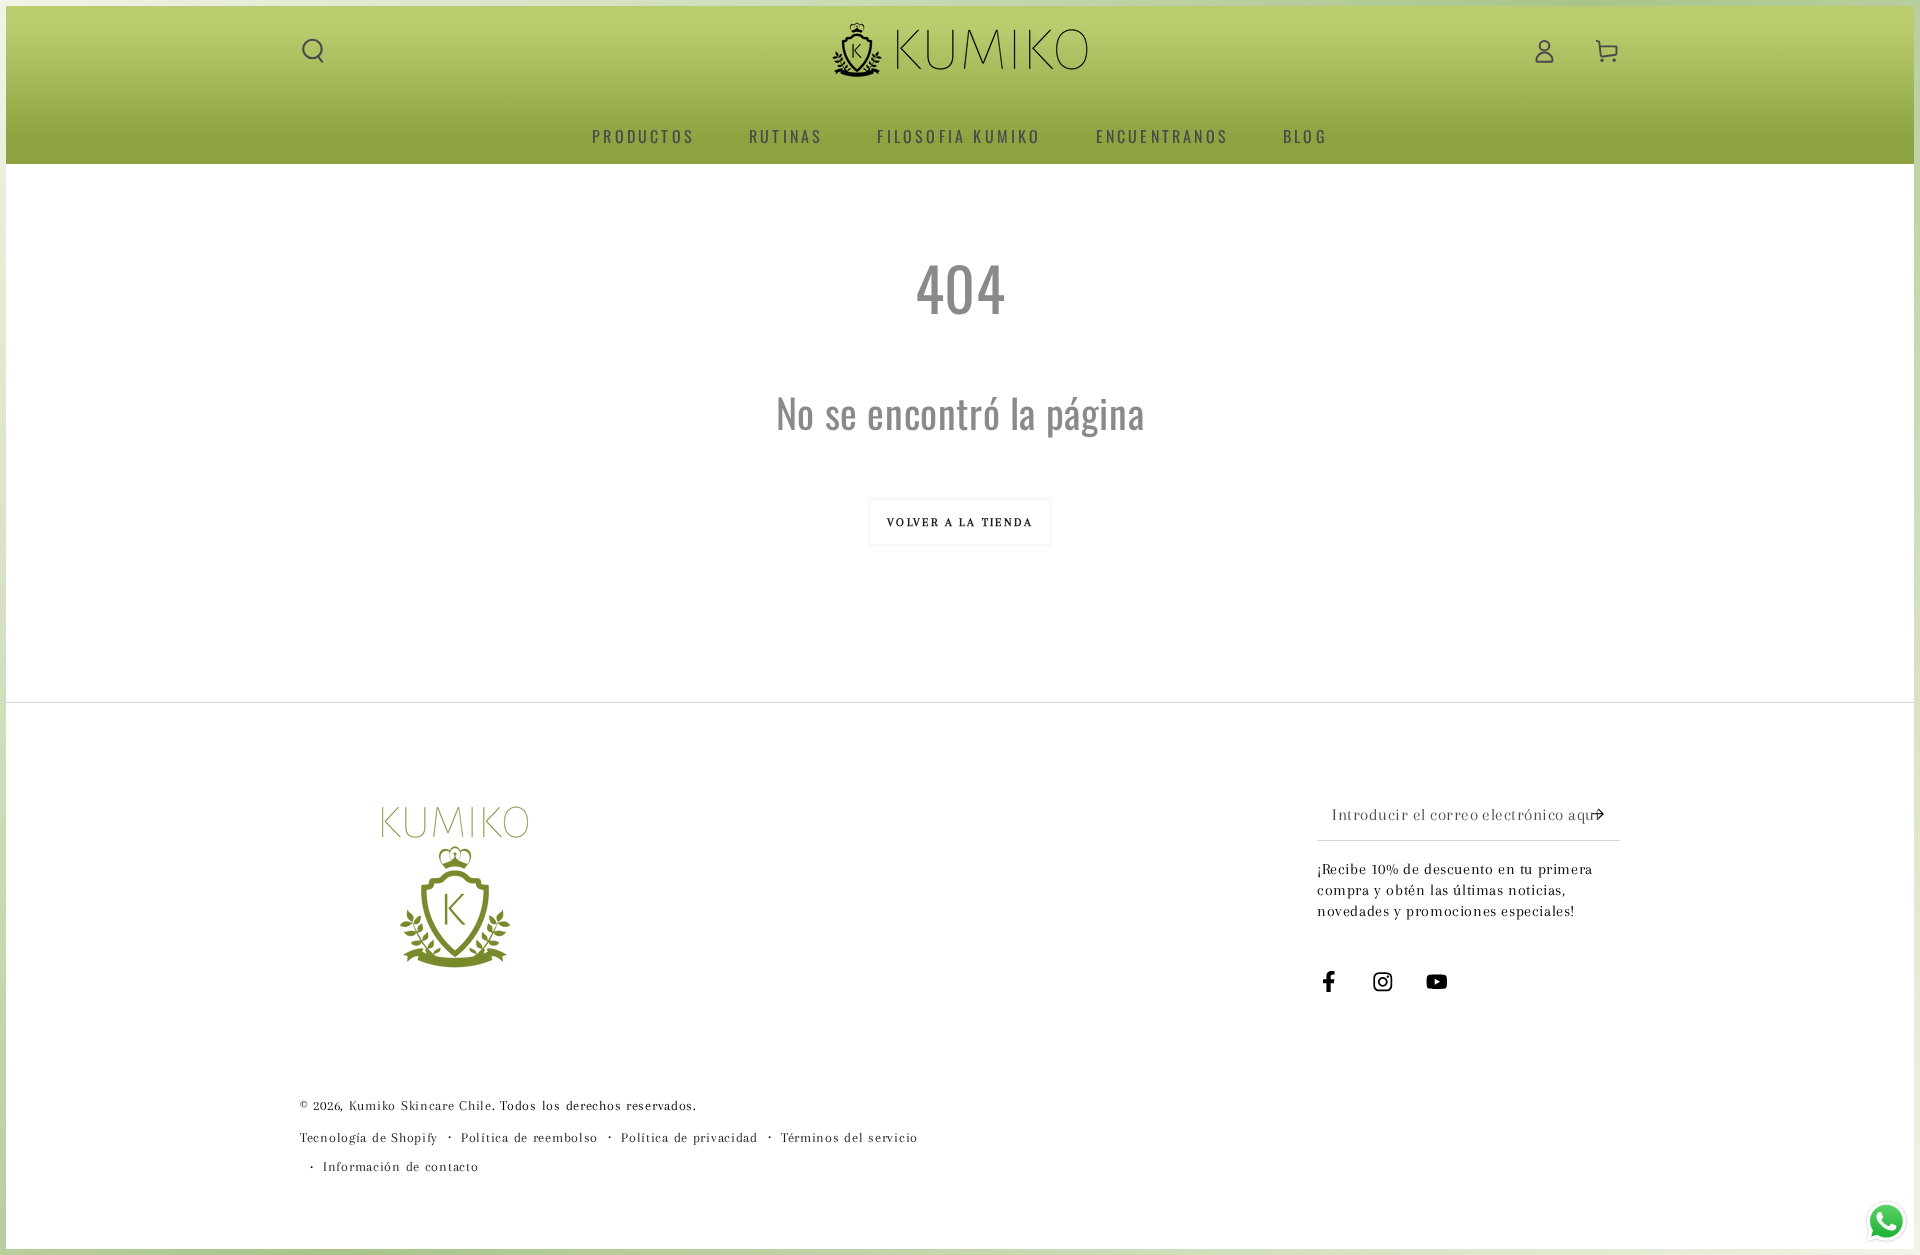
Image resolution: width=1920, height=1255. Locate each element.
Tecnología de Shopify (369, 1137)
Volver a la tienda (960, 522)
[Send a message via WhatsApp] (1886, 1221)
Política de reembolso (529, 1137)
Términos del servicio (849, 1137)
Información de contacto (401, 1166)
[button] (313, 51)
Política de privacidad (689, 1137)
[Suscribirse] (1606, 813)
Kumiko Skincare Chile (420, 1105)
